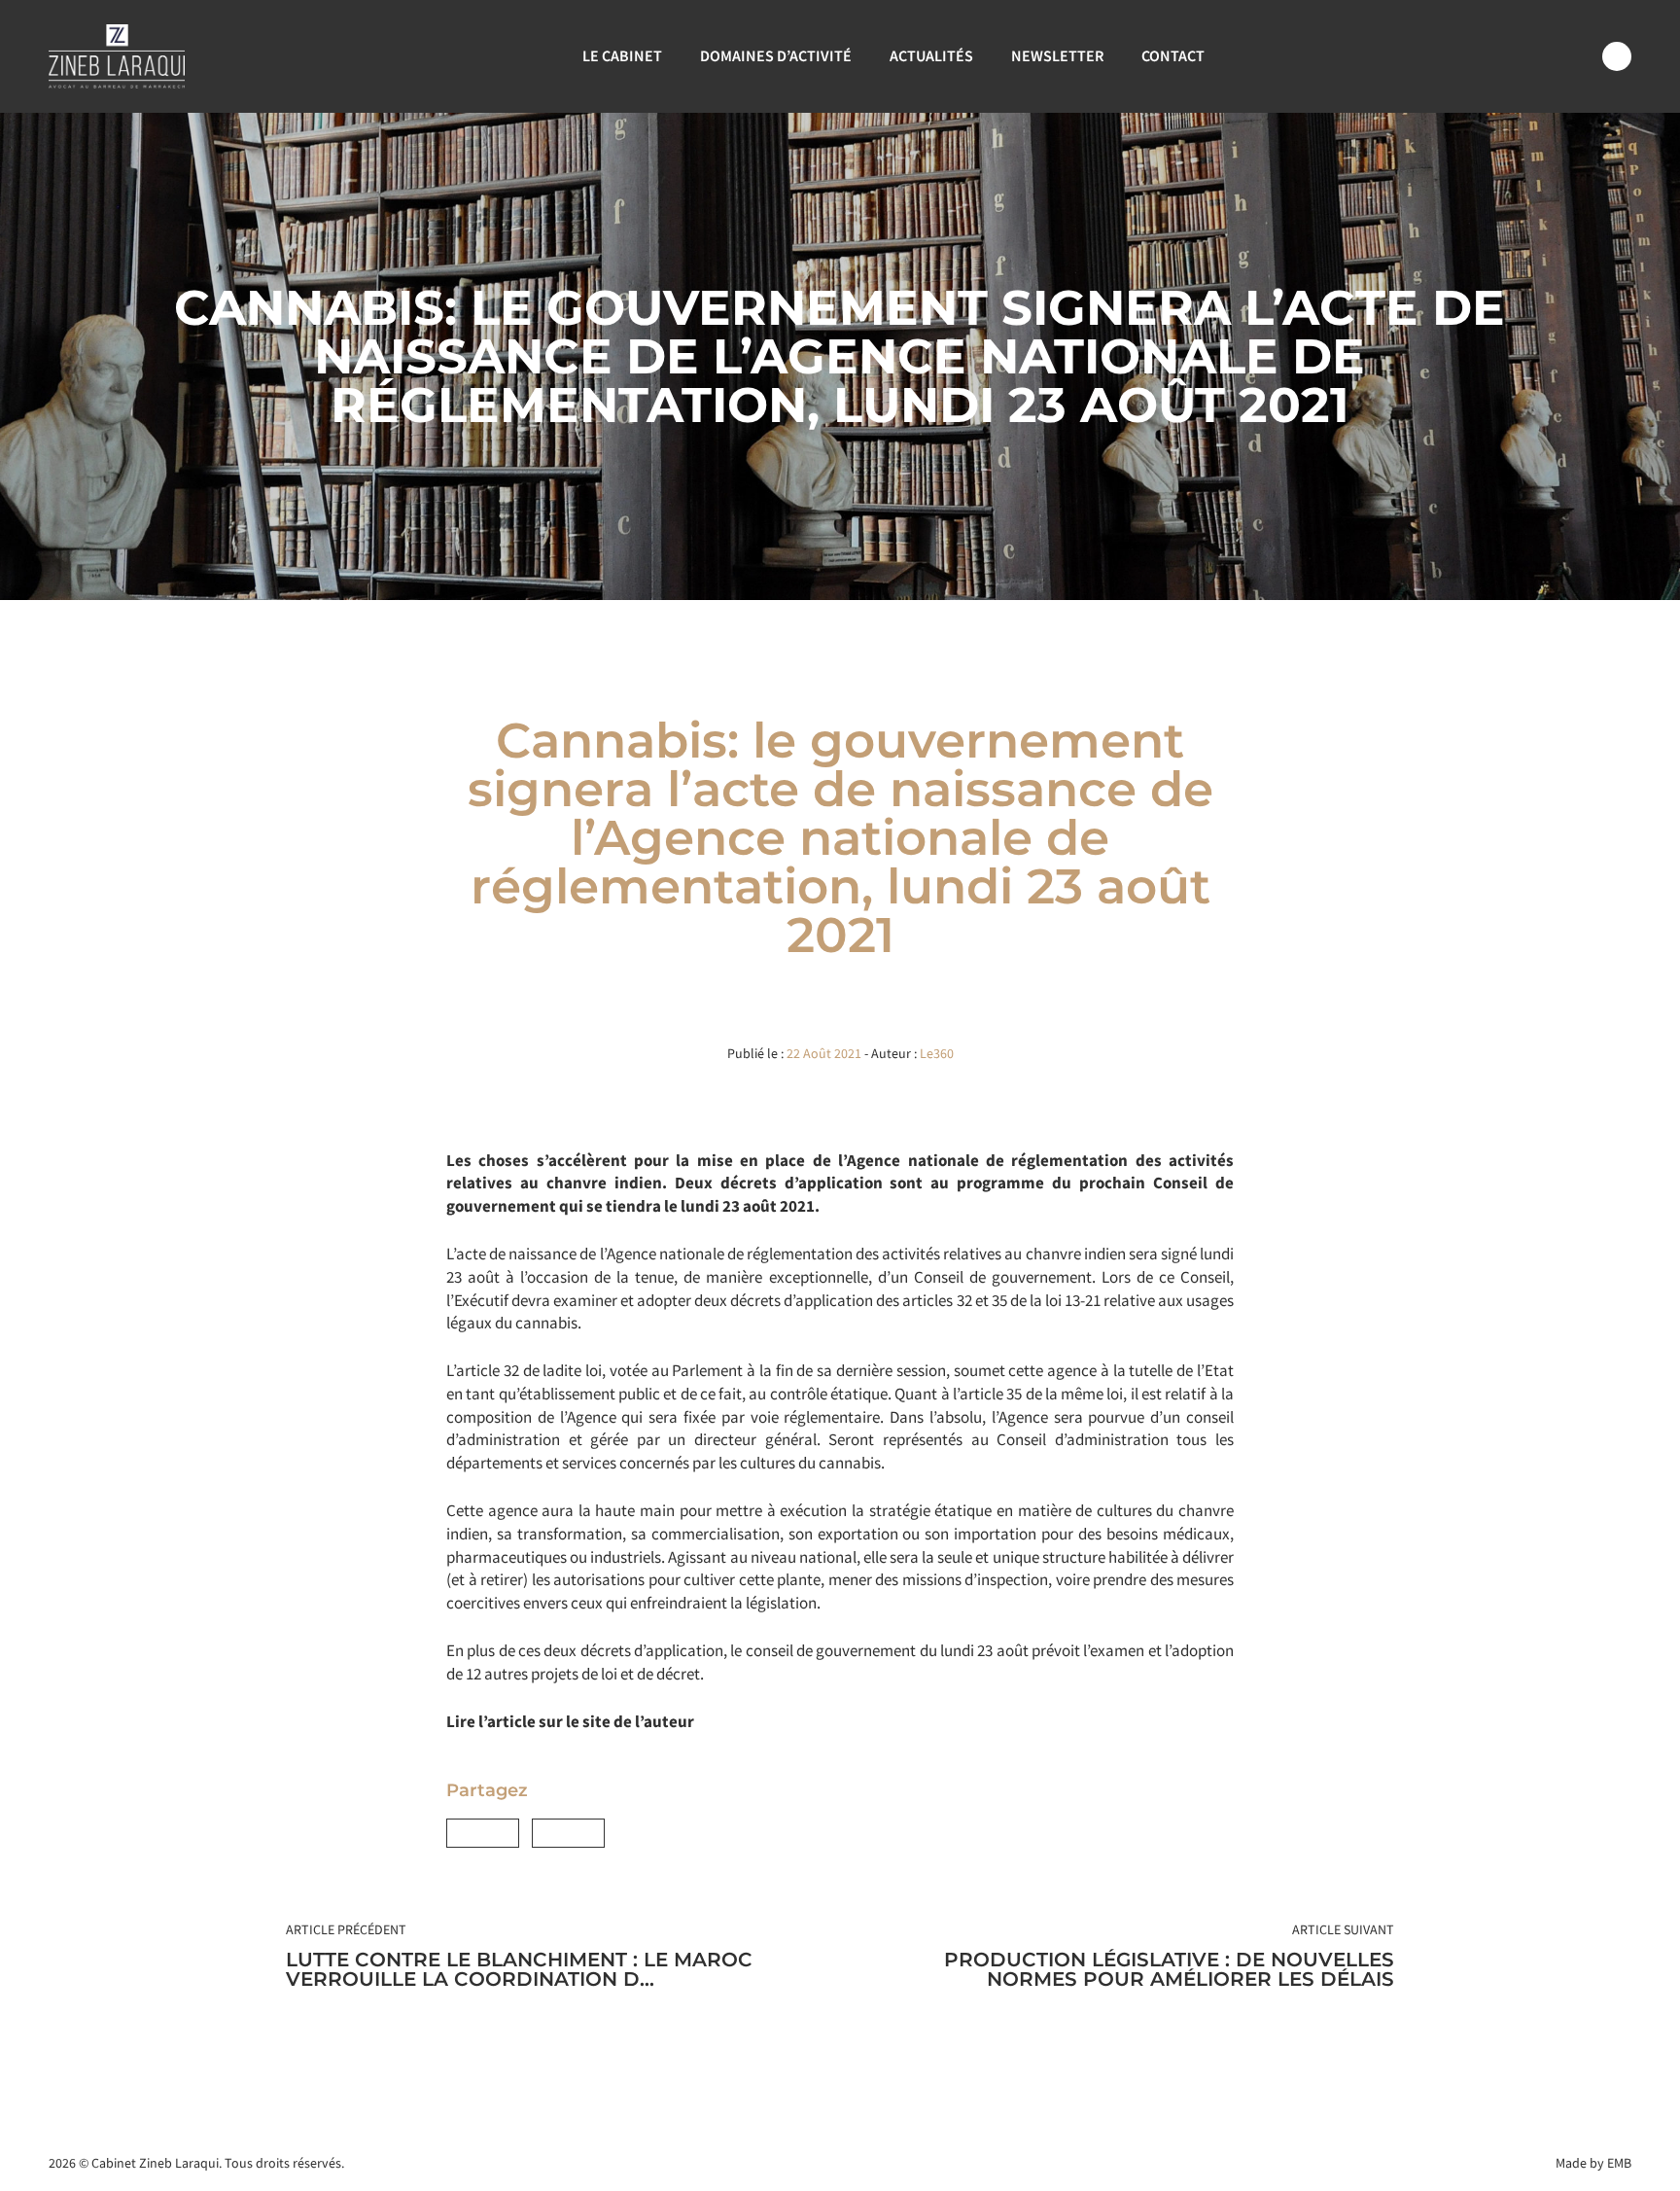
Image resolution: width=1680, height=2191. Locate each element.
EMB (1619, 2163)
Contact (1173, 55)
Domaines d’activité (776, 55)
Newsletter (1057, 55)
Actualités (931, 55)
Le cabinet (622, 55)
